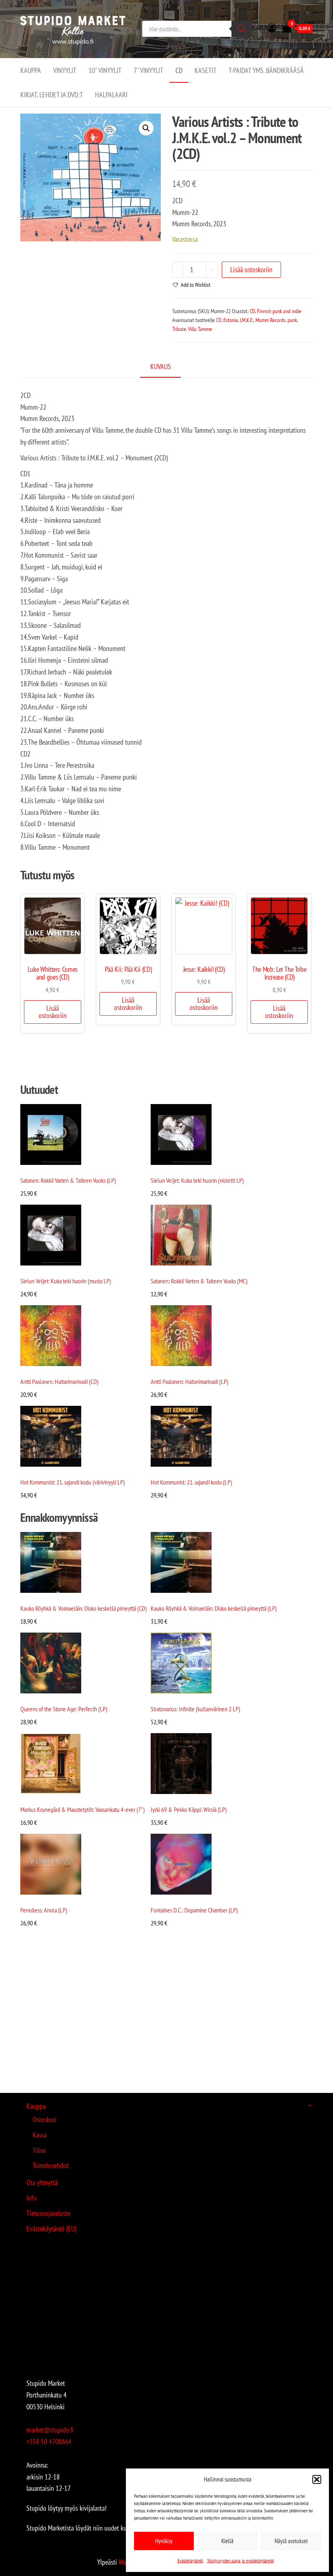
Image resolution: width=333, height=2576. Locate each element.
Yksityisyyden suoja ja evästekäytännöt (240, 2560)
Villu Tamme (200, 329)
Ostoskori (44, 2119)
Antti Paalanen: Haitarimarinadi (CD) (59, 1381)
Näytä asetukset (291, 2541)
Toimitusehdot (51, 2165)
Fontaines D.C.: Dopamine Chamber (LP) (194, 1910)
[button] (317, 2479)
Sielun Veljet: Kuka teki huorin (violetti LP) (197, 1180)
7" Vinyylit (148, 70)
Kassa (40, 2135)
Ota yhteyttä (42, 2182)
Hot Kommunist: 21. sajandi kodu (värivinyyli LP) (72, 1482)
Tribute (179, 329)
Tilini (39, 2150)
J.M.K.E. (247, 320)
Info (31, 2198)
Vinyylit (65, 70)
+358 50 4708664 (49, 2442)
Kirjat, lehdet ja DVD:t (52, 95)
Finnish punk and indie (279, 311)
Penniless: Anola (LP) (44, 1910)
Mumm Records (270, 320)
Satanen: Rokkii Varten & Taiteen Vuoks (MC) (199, 1281)
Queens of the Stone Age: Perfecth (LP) (64, 1709)
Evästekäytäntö (190, 2560)
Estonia (231, 320)
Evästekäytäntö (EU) (51, 2229)
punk (292, 320)
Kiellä (227, 2541)
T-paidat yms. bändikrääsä (266, 70)
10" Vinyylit (105, 70)
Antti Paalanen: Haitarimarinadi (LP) (189, 1381)
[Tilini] (272, 28)
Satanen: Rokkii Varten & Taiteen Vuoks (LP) (68, 1180)
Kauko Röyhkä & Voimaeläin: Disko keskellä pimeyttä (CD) (83, 1608)
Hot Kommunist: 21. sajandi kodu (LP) (191, 1482)
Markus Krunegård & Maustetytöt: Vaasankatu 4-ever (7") (82, 1809)
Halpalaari (111, 95)
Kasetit (205, 70)
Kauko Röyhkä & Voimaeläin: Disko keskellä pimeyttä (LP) (214, 1608)
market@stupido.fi (50, 2430)
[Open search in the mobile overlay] (197, 29)
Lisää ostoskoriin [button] (53, 1012)
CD (179, 70)
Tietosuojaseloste (48, 2213)
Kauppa (31, 70)
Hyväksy (164, 2541)
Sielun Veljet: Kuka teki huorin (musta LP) (66, 1281)
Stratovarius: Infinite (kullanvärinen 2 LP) (195, 1709)
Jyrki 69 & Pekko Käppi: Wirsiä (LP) (189, 1809)
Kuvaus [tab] (161, 366)
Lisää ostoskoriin (251, 270)
